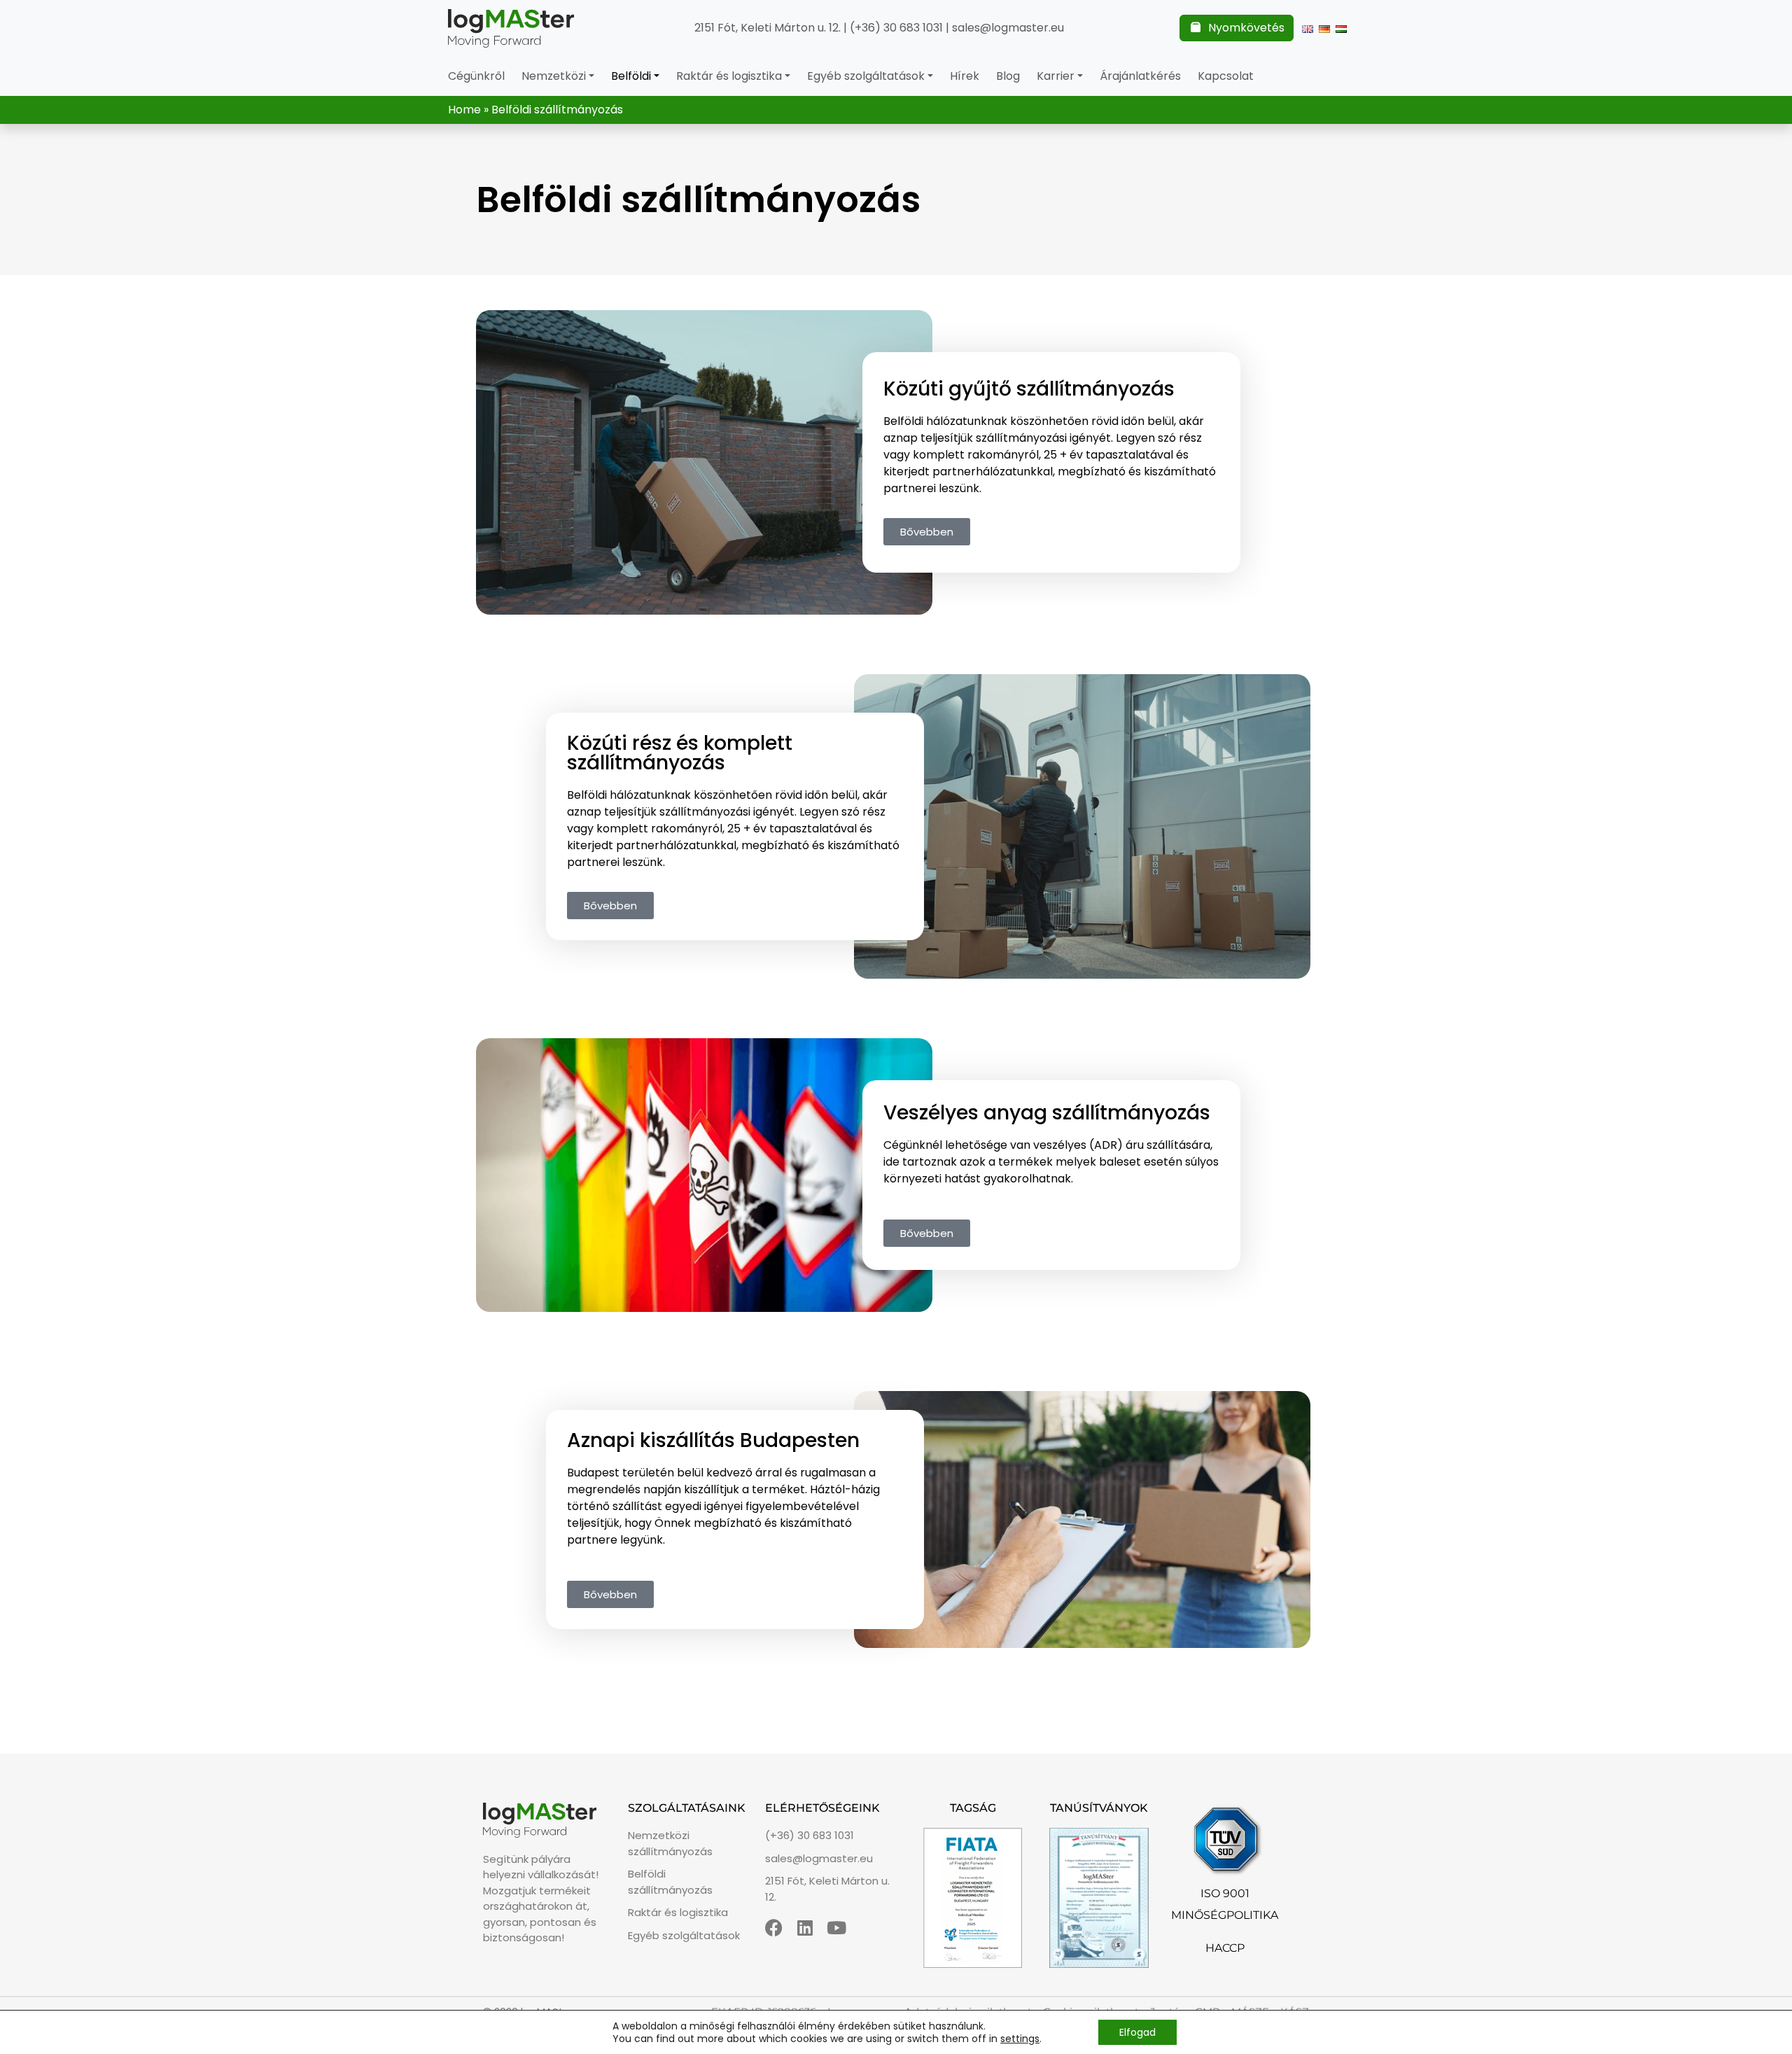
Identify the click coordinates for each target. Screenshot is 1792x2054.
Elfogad (1137, 2032)
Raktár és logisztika (729, 76)
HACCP (1225, 1948)
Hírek (965, 76)
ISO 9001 (1225, 1893)
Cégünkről (476, 76)
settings (1020, 2039)
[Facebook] (774, 1928)
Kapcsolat (1226, 76)
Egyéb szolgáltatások (866, 76)
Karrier (1056, 76)
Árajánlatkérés (1140, 76)
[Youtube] (837, 1928)
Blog (1008, 76)
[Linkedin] (805, 1928)
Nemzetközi (554, 76)
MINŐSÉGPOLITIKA (1225, 1915)
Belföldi (631, 76)
